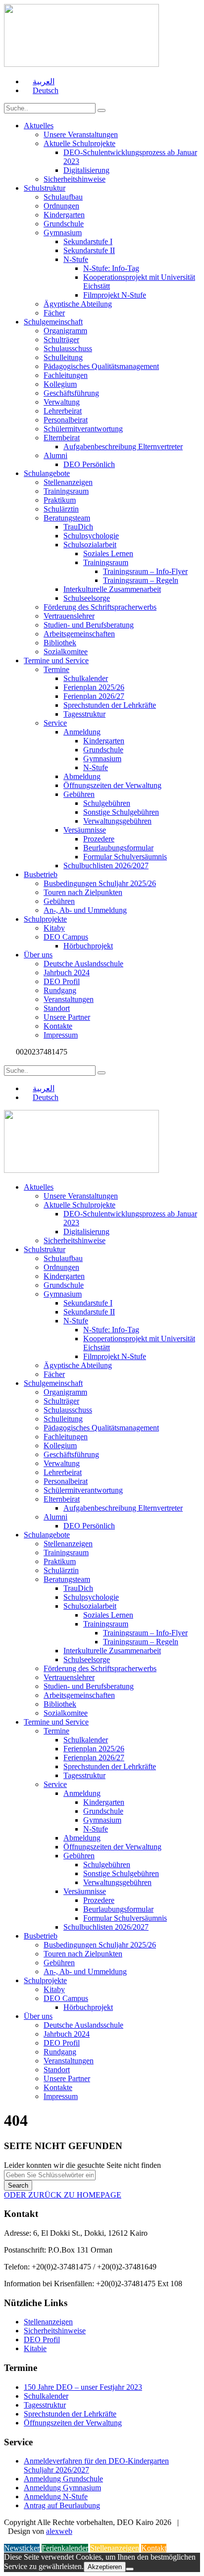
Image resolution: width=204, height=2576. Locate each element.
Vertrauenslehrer (69, 616)
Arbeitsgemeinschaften (79, 634)
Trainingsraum (66, 491)
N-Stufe (76, 259)
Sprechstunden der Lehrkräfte (110, 705)
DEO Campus (66, 937)
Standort (57, 1008)
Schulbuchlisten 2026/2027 (106, 866)
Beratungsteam (67, 518)
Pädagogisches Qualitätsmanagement (101, 366)
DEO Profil (62, 981)
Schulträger (61, 340)
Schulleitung (63, 357)
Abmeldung (82, 776)
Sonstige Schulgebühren (121, 812)
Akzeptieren (105, 2567)
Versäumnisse (85, 830)
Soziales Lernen (108, 553)
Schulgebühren (107, 803)
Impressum (61, 1035)
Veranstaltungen (69, 999)
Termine (56, 669)
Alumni (55, 455)
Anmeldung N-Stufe (56, 2497)
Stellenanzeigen (68, 482)
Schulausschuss (68, 348)
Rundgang (60, 990)
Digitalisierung (86, 170)
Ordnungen (61, 206)
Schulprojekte (45, 919)
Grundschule (64, 224)
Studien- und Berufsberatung (89, 625)
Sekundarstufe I (88, 241)
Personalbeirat (66, 420)
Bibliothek (60, 643)
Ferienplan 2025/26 (94, 687)
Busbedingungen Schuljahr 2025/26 (100, 883)
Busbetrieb (41, 874)
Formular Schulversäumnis (125, 857)
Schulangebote (47, 473)
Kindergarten (64, 215)
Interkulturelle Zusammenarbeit (112, 589)
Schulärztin (61, 509)
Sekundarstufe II (89, 250)
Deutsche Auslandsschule (83, 964)
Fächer (54, 313)
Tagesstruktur (84, 714)
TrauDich (78, 527)
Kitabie (35, 2348)
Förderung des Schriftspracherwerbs (100, 607)
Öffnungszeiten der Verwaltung (112, 785)
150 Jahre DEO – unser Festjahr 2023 (83, 2387)
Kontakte (58, 1026)
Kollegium (60, 384)
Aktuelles (39, 126)
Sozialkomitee (66, 652)
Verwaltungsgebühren (117, 821)
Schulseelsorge (87, 598)
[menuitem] (39, 81)
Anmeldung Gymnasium (62, 2488)
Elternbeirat (62, 438)
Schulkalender (86, 678)
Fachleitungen (66, 375)
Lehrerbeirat (63, 411)
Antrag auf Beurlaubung (62, 2505)
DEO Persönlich (89, 464)
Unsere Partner (67, 1017)
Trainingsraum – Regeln (141, 580)
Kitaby (54, 928)
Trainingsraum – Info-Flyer (145, 571)
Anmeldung (82, 732)
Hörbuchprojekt (88, 946)
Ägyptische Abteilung (78, 304)
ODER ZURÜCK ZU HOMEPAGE (63, 2195)
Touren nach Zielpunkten (83, 892)
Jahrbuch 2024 (67, 973)
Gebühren (79, 794)
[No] (130, 2569)
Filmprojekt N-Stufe (115, 295)
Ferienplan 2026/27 (94, 696)
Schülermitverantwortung (83, 429)
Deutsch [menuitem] (46, 90)
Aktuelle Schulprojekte (79, 143)
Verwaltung (62, 402)
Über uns (38, 955)
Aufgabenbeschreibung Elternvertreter (123, 447)
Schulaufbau (63, 197)
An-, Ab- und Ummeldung (85, 910)
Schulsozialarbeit (90, 545)
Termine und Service (56, 660)
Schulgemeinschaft (53, 322)
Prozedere (99, 839)
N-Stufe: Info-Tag (111, 268)
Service (55, 723)
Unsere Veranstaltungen (81, 134)
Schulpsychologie (91, 536)
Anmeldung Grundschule (63, 2479)
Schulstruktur (45, 188)
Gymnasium (63, 233)
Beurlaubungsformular (118, 848)
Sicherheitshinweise (75, 179)
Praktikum (60, 500)
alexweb (59, 2531)
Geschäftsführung (71, 393)
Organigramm (65, 331)
